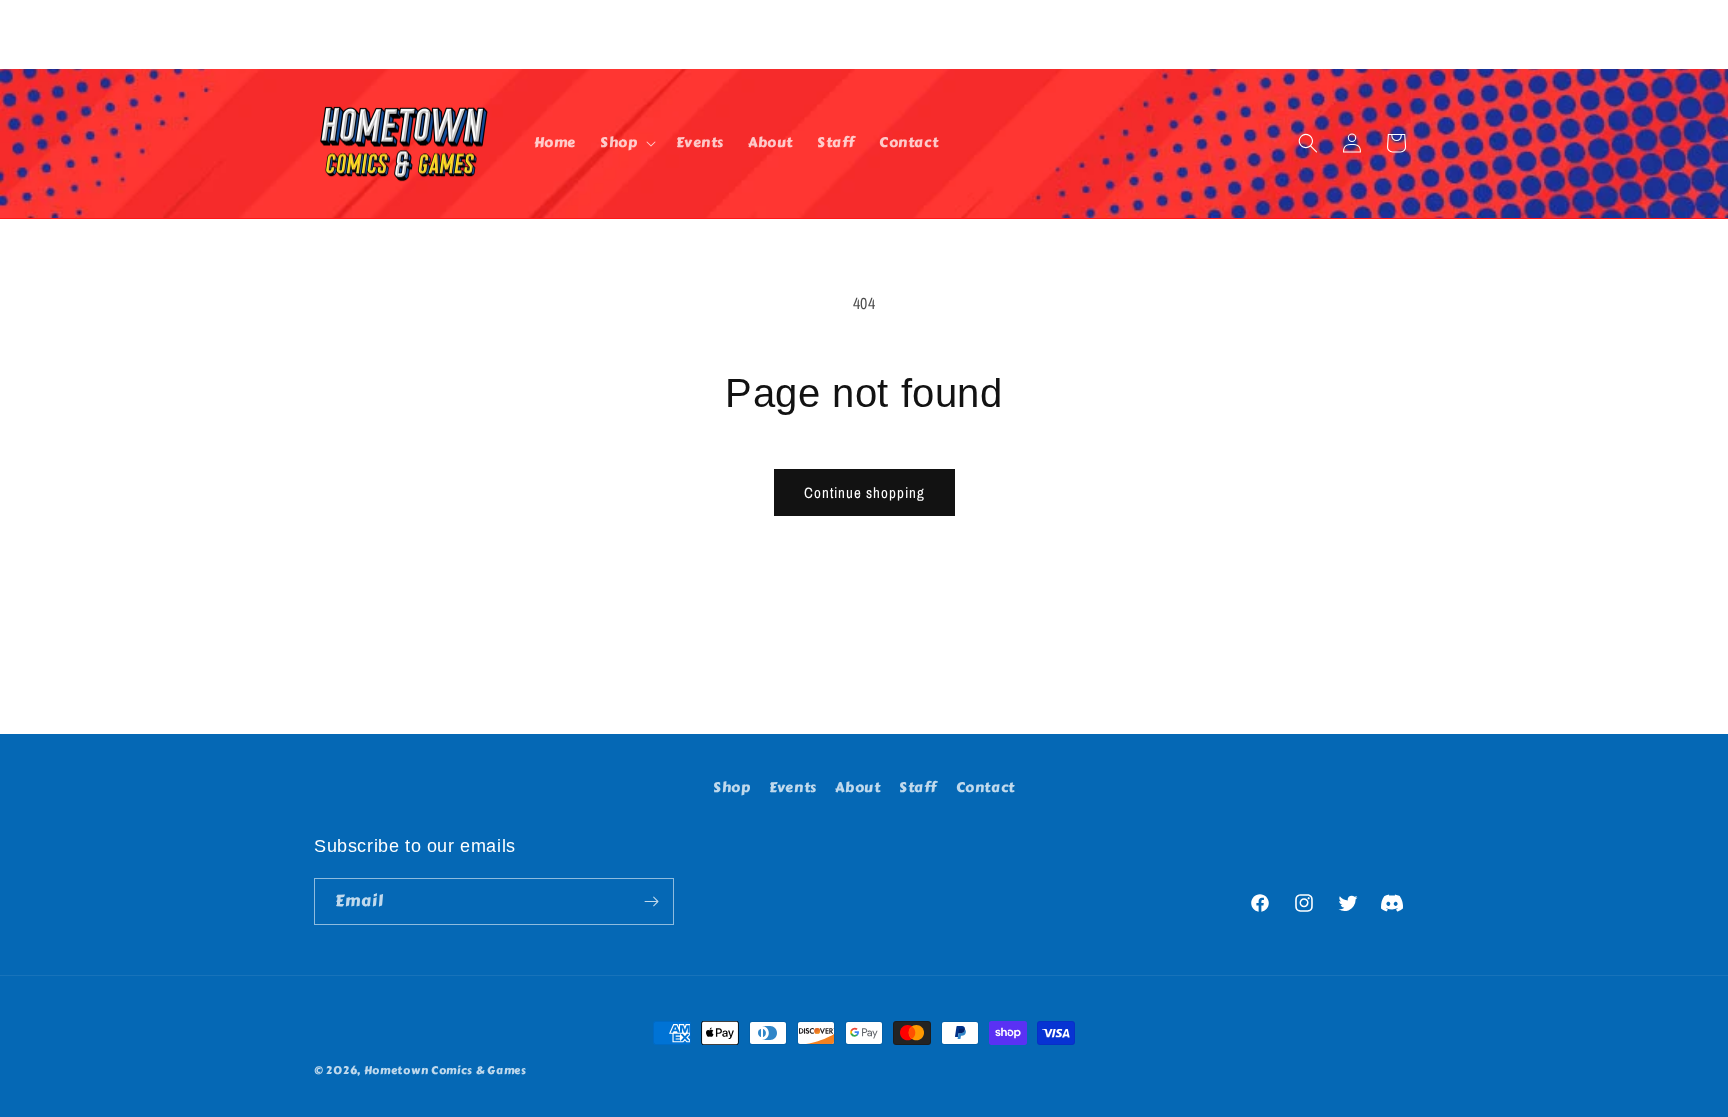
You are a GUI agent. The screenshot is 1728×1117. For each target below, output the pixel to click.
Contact (985, 787)
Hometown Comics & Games (445, 1070)
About (857, 787)
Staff (918, 787)
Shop (731, 787)
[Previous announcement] (321, 34)
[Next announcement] (1407, 34)
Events (793, 787)
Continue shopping (864, 492)
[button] (626, 143)
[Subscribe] (651, 901)
